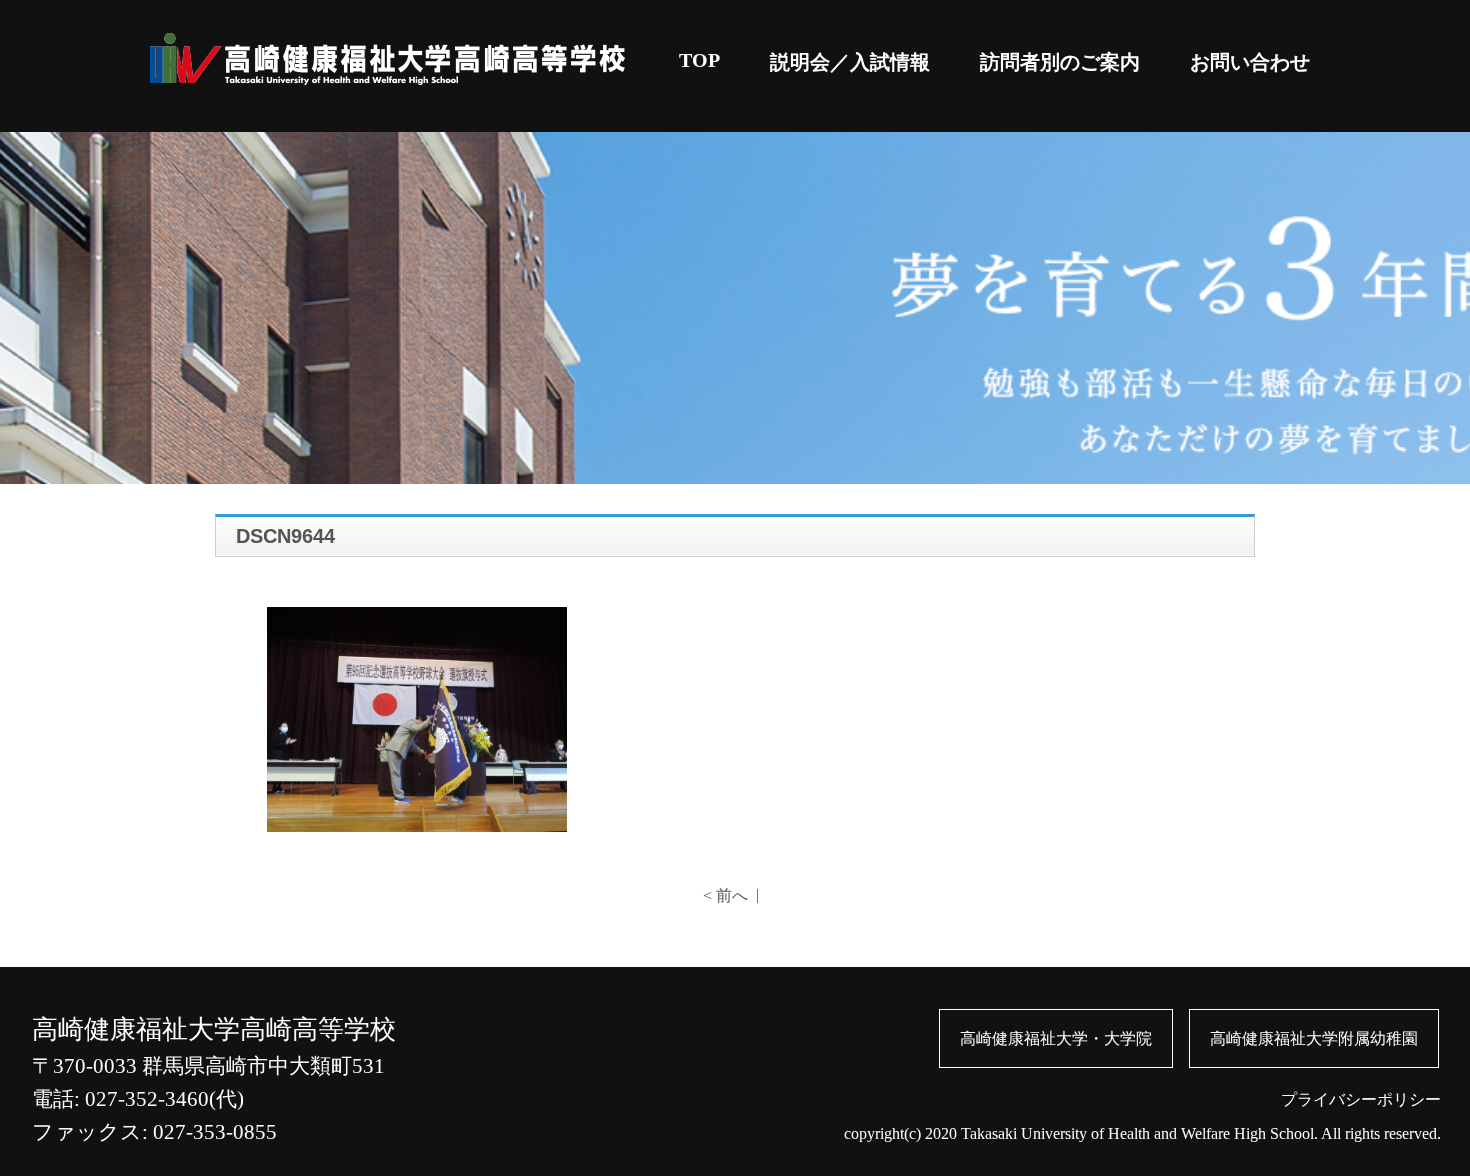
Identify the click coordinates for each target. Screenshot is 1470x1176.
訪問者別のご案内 (1060, 62)
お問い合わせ (1250, 62)
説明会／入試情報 (850, 62)
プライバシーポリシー (1361, 1099)
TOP (699, 60)
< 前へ (725, 895)
